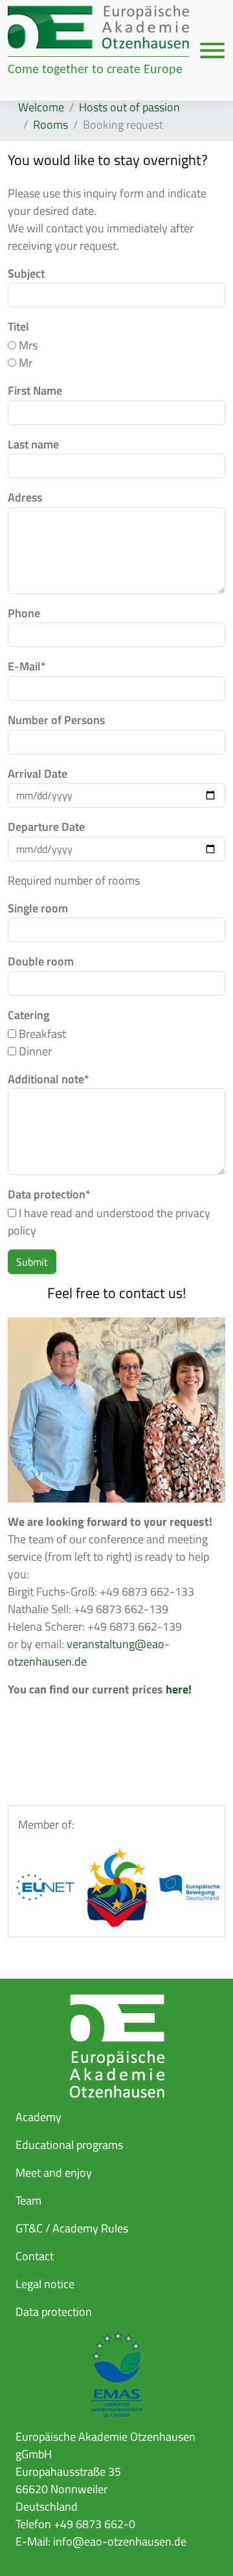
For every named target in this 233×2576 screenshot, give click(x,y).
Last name (33, 445)
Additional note (49, 1079)
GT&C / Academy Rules (72, 2228)
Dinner (34, 1051)
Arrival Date (38, 774)
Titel (18, 327)
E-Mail (27, 666)
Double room (41, 962)
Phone (24, 613)
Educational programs (69, 2145)
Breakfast (41, 1034)
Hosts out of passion (129, 107)
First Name (35, 391)
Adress (25, 498)
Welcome (41, 107)
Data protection (49, 1194)
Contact (35, 2256)
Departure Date (46, 827)
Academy (39, 2117)
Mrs (27, 345)
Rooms (50, 125)
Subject (26, 274)
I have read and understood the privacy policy (109, 1222)
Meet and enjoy (54, 2173)
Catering (28, 1015)
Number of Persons (56, 720)
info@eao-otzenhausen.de (120, 2541)
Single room (38, 908)
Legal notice (45, 2284)
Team (28, 2200)
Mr (24, 363)
